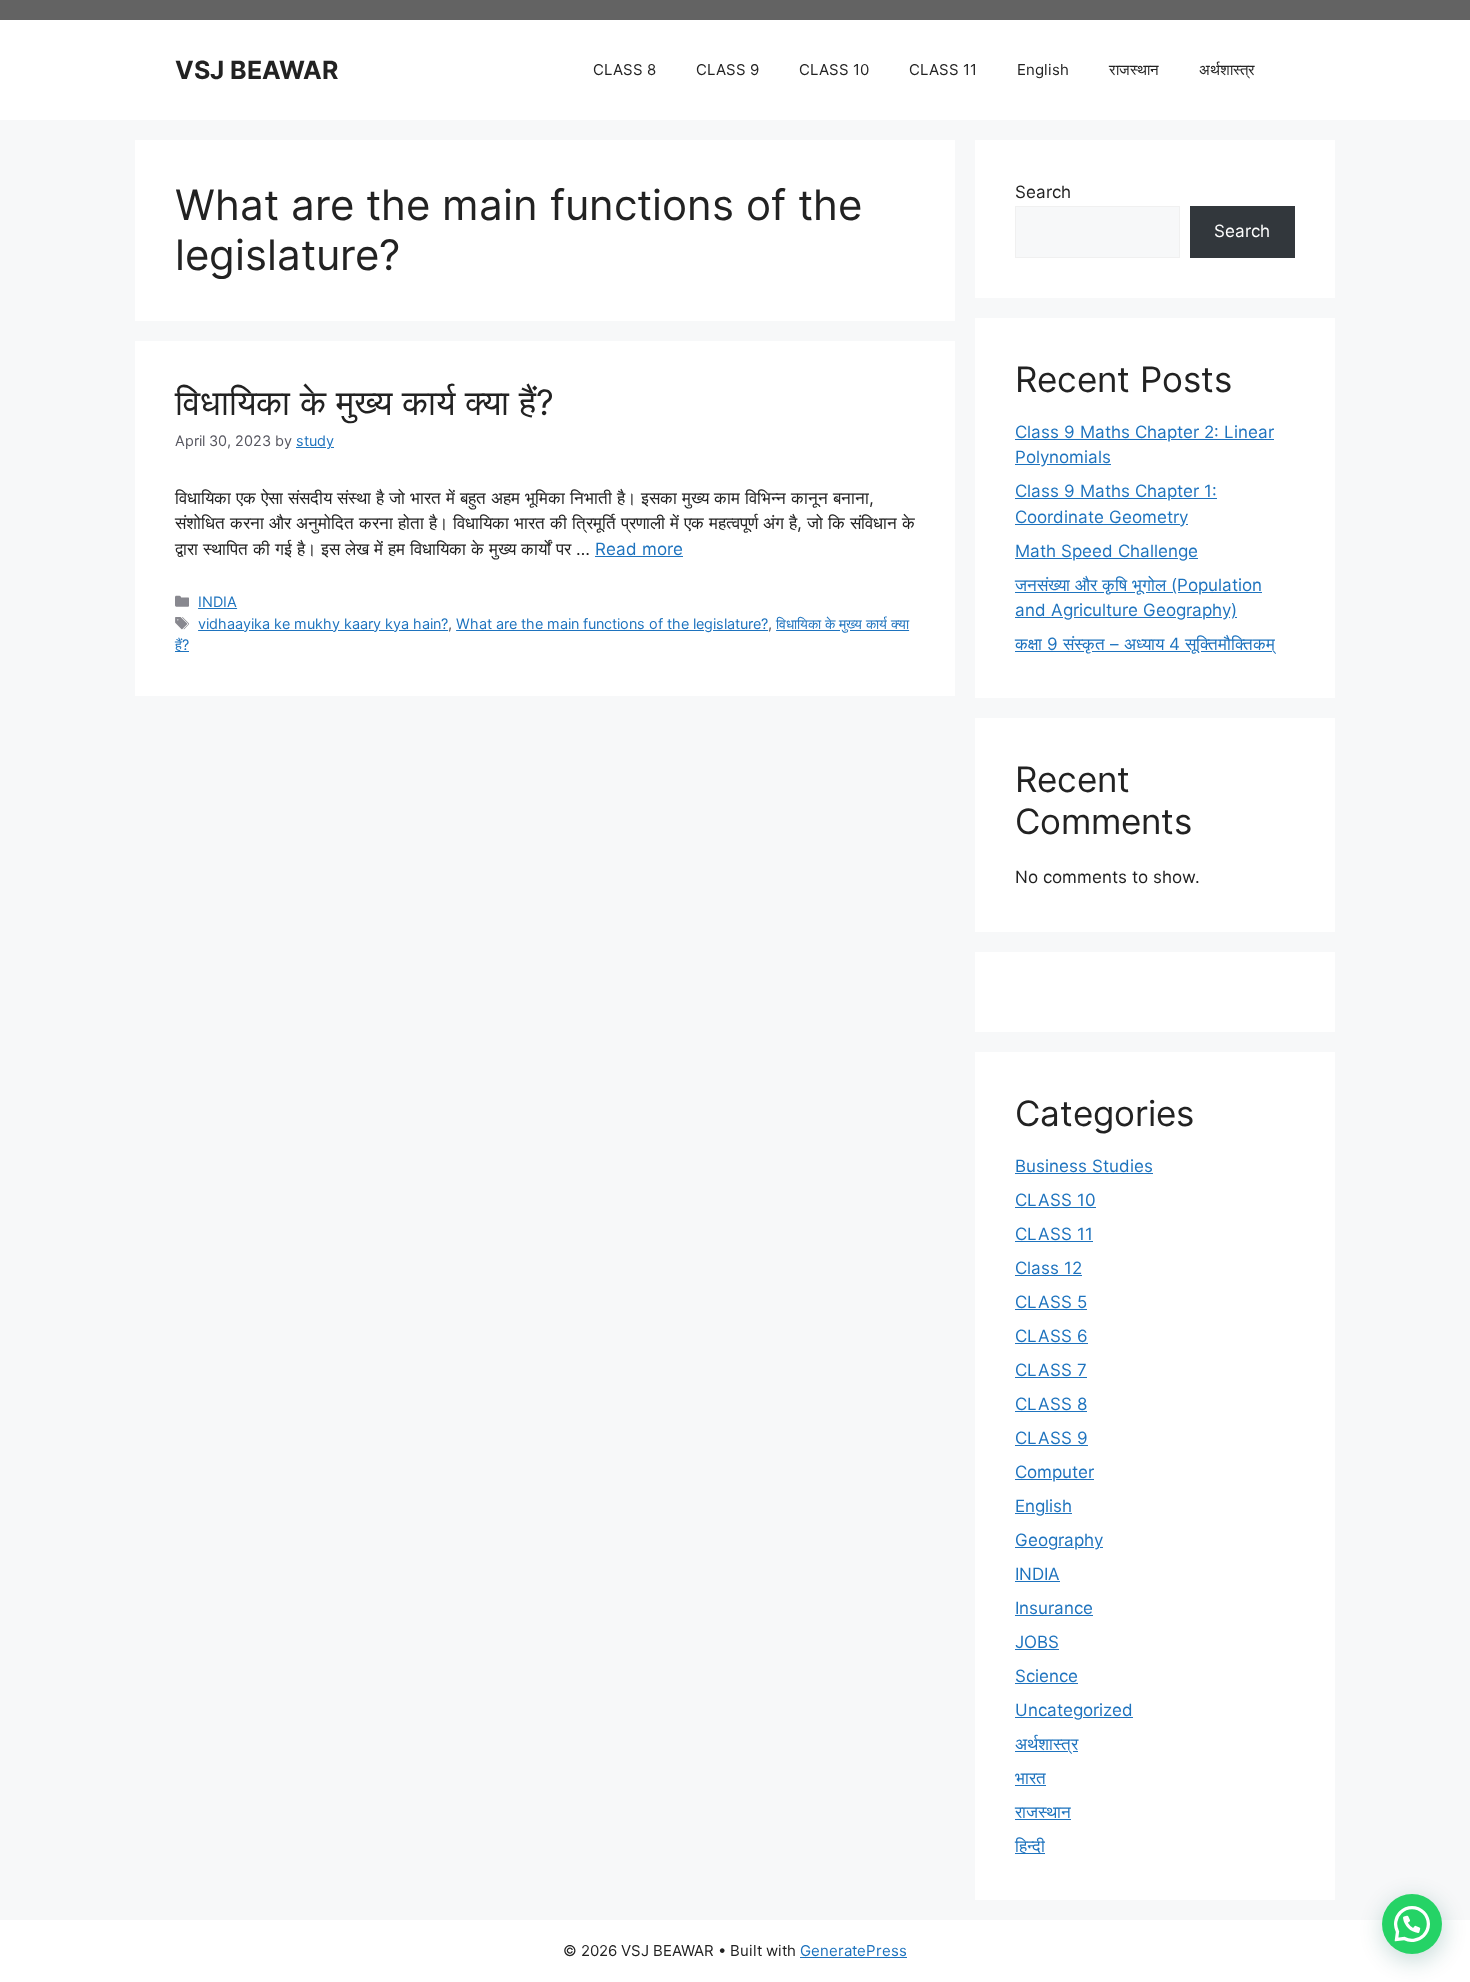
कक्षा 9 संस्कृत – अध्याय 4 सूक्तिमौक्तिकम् (1145, 644)
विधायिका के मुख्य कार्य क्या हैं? (364, 402)
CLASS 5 (1051, 1302)
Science (1046, 1676)
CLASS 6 (1051, 1336)
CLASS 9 (727, 69)
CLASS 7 (1051, 1370)
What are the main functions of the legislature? (612, 623)
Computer (1054, 1472)
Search (1043, 192)
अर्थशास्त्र (1227, 69)
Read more (639, 549)
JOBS (1037, 1642)
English (1043, 69)
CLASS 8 (624, 69)
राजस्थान (1134, 69)
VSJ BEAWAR (256, 70)
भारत (1030, 1778)
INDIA (217, 601)
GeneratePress (853, 1950)
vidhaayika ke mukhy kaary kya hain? (323, 623)
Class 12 (1048, 1268)
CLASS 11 (943, 69)
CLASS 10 (834, 69)
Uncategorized (1074, 1710)
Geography (1059, 1540)
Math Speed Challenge (1106, 551)
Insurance (1054, 1608)
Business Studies (1084, 1166)
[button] (1412, 1924)
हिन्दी (1030, 1846)
